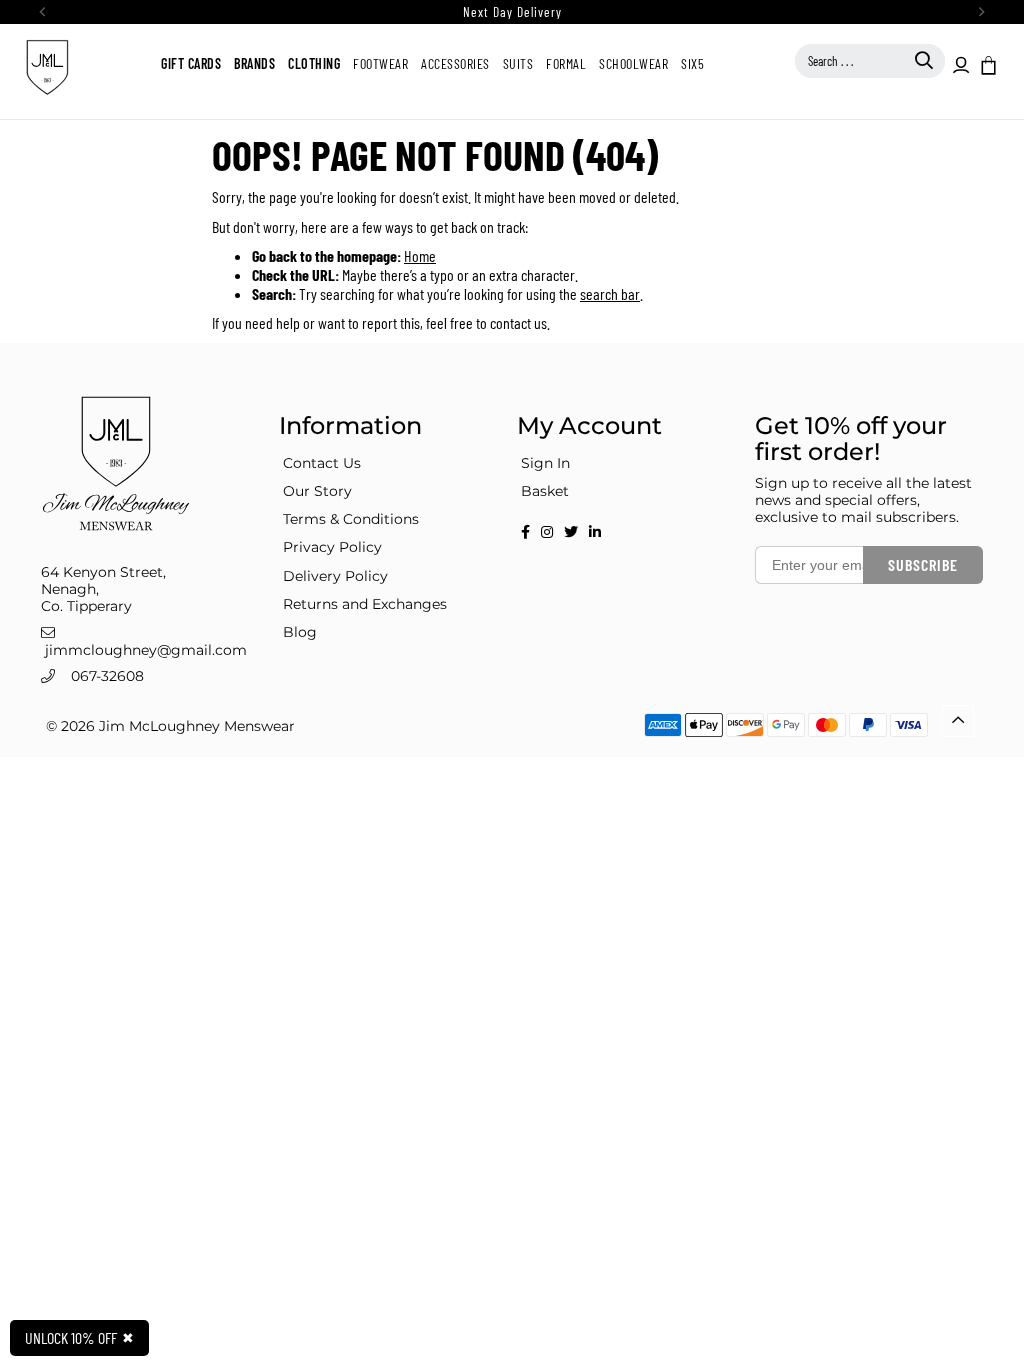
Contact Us (322, 463)
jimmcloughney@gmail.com (146, 650)
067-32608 (107, 676)
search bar (610, 293)
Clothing (314, 63)
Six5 (692, 63)
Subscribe (923, 564)
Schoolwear (633, 63)
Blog (300, 632)
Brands (254, 63)
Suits (518, 63)
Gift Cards (191, 63)
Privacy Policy (332, 547)
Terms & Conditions (351, 519)
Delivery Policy (335, 576)
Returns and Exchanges (365, 604)
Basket (545, 491)
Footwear (380, 63)
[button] (987, 64)
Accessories (455, 63)
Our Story (317, 491)
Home (420, 255)
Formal (566, 63)
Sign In (545, 463)
